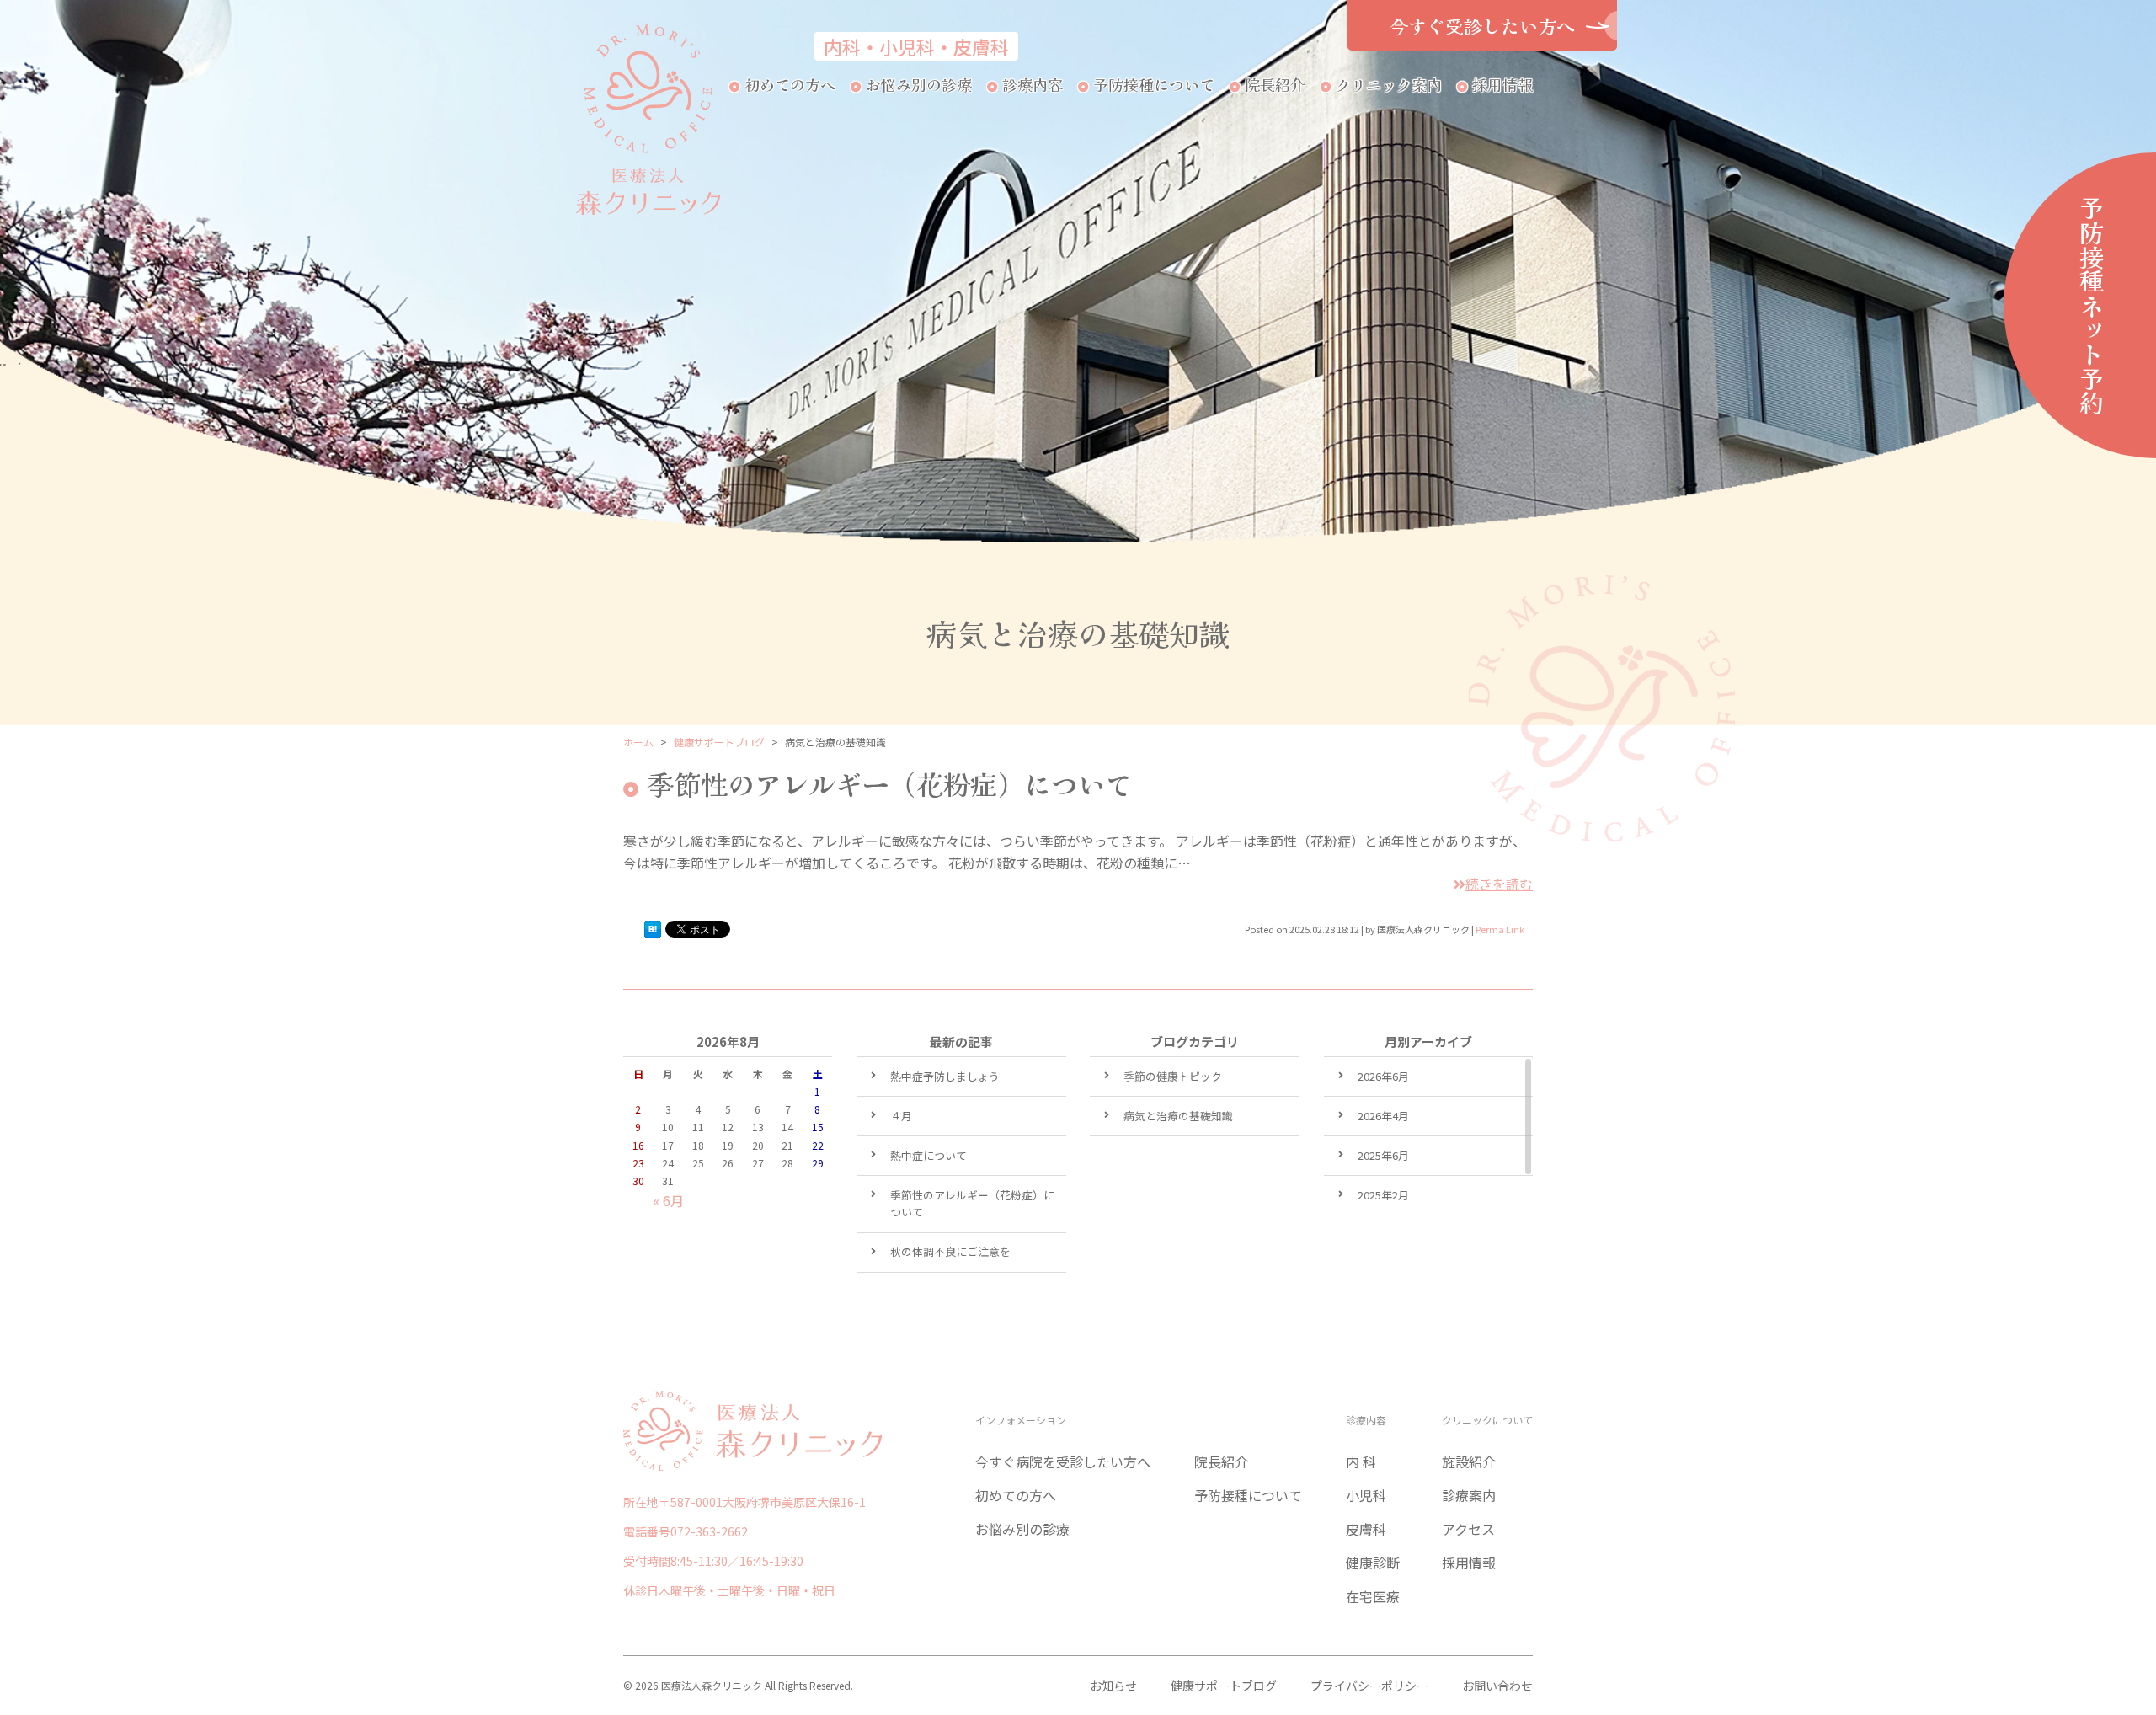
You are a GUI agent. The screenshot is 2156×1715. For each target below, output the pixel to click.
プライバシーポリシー (1369, 1686)
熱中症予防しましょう (945, 1076)
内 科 (1361, 1461)
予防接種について (1154, 84)
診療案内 (1469, 1495)
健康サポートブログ (1224, 1686)
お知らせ (1113, 1686)
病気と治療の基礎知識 (1178, 1116)
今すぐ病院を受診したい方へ (1063, 1461)
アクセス (1468, 1529)
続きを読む (1499, 884)
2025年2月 (1383, 1195)
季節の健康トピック (1173, 1076)
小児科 (1366, 1495)
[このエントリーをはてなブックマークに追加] (653, 932)
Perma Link (1500, 929)
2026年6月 (1383, 1076)
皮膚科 (1366, 1529)
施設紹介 (1469, 1461)
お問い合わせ (1497, 1686)
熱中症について (929, 1155)
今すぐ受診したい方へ (1482, 25)
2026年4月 (1383, 1116)
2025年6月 (1383, 1155)
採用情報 (1502, 84)
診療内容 (1033, 84)
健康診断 (1373, 1563)
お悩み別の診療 (919, 84)
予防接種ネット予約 (2092, 305)
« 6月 (668, 1200)
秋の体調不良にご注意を (950, 1251)
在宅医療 (1373, 1596)
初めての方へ (790, 84)
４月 (901, 1116)
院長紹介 (1275, 84)
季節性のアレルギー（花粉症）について (889, 783)
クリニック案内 (1389, 84)
